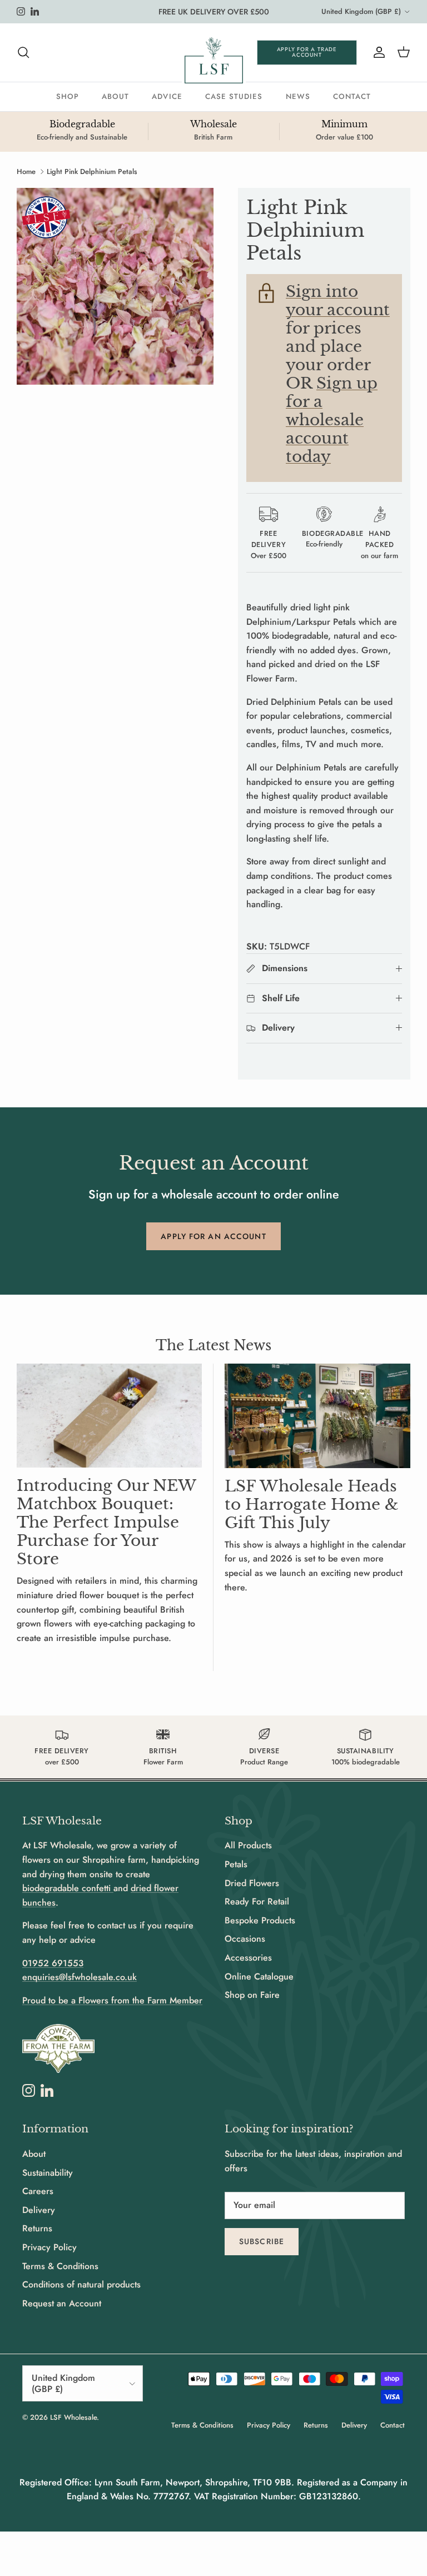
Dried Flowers (252, 1883)
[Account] (377, 52)
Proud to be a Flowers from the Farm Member (112, 2000)
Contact (352, 96)
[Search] (23, 52)
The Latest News (213, 1346)
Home (26, 171)
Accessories (248, 1958)
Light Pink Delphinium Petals (92, 171)
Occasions (245, 1939)
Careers (38, 2191)
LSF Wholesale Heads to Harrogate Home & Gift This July (312, 1504)
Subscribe (262, 2241)
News (298, 96)
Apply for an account (213, 1236)
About (115, 96)
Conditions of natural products (81, 2284)
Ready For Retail (257, 1901)
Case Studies (234, 96)
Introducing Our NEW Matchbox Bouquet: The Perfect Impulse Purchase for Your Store (106, 1522)
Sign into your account (338, 300)
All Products (248, 1845)
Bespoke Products (260, 1920)
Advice (167, 96)
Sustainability (48, 2173)
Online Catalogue (259, 1976)
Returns (37, 2228)
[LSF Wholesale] (214, 60)
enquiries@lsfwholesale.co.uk (80, 1977)
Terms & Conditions (60, 2266)
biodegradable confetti (68, 1888)
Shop (68, 96)
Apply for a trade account (307, 52)
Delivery (39, 2210)
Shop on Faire (252, 1995)
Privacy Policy (49, 2247)
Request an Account (62, 2303)
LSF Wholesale (73, 2417)
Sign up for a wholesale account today (332, 420)
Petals (236, 1864)
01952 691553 (53, 1963)
